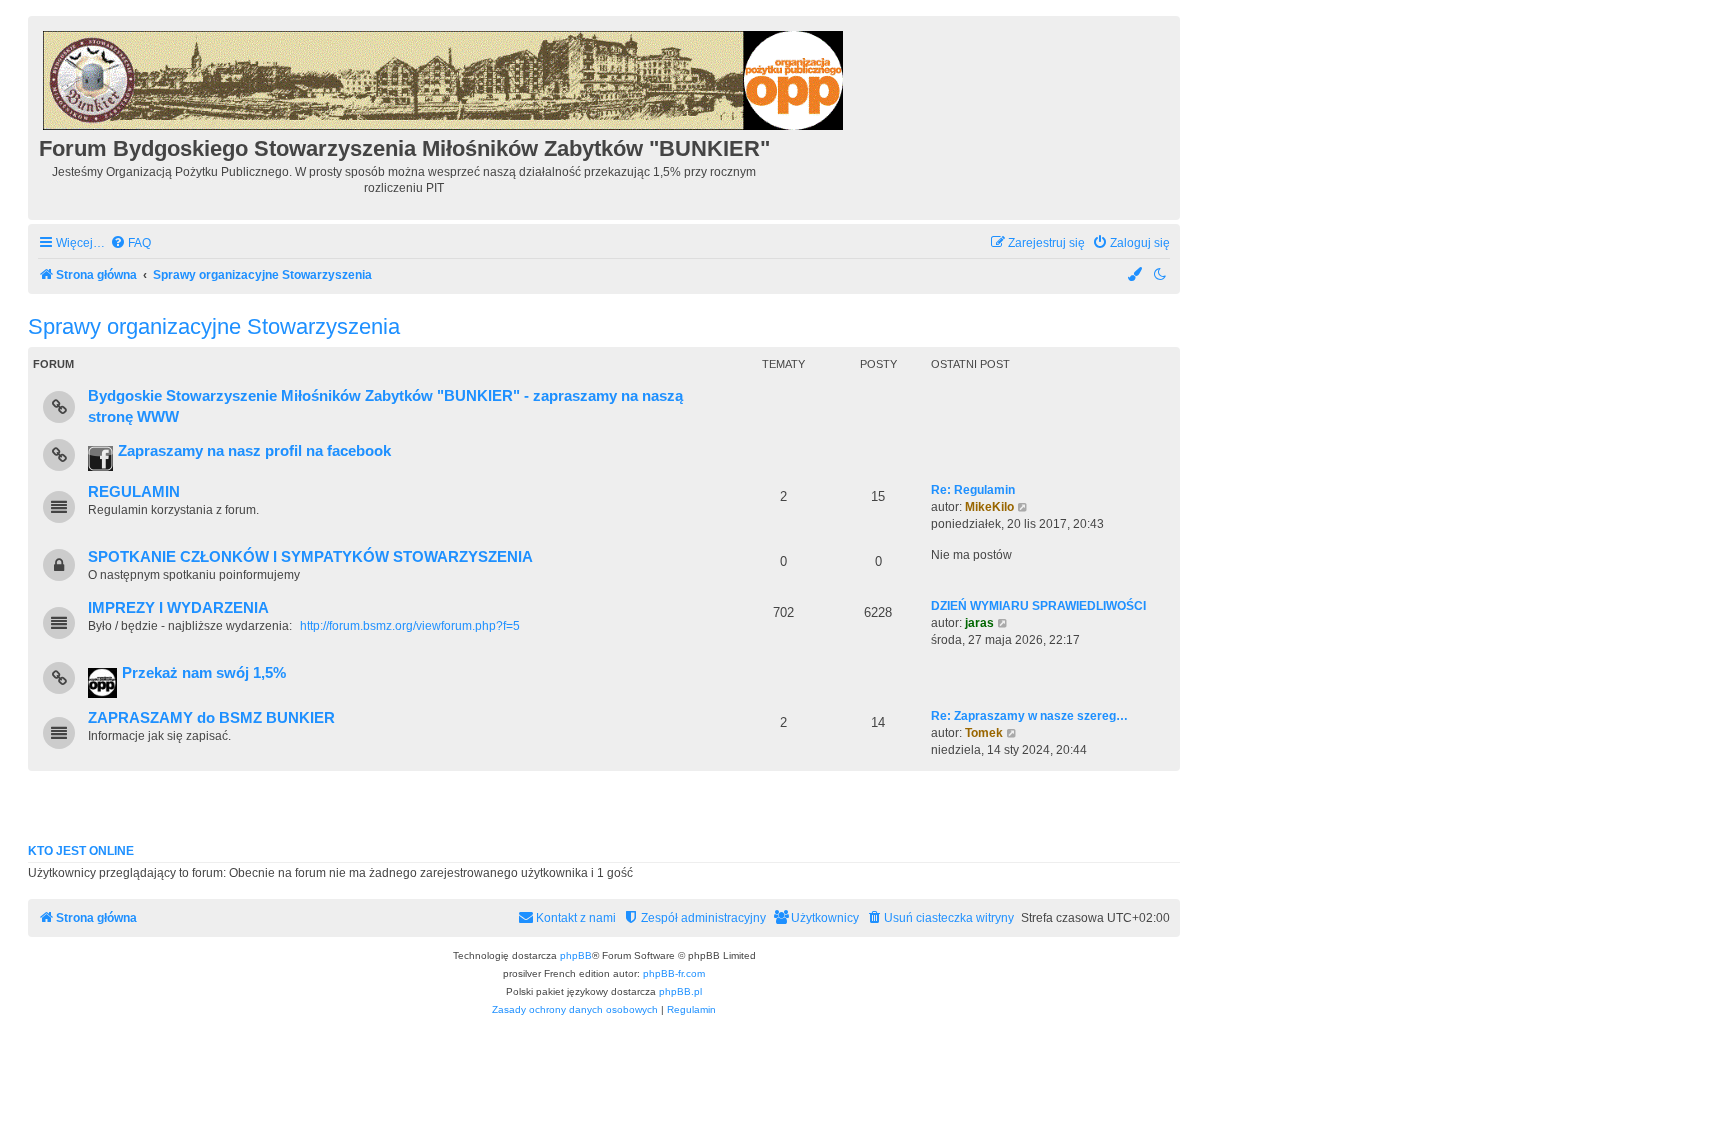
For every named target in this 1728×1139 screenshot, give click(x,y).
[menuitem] (130, 243)
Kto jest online (81, 851)
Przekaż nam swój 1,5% (204, 673)
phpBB (576, 955)
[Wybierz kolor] (1136, 275)
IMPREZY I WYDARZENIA (178, 608)
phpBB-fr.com (674, 973)
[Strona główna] (444, 77)
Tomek (984, 733)
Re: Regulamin (973, 490)
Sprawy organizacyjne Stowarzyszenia (214, 326)
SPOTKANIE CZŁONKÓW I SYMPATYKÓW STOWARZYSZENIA (310, 557)
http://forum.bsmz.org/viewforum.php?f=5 (410, 626)
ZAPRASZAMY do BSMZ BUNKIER (211, 718)
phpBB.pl (680, 991)
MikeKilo (989, 507)
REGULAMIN (134, 492)
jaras (979, 623)
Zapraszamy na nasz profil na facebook (254, 451)
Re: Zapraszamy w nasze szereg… (1029, 716)
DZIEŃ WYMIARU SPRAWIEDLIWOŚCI (1038, 606)
